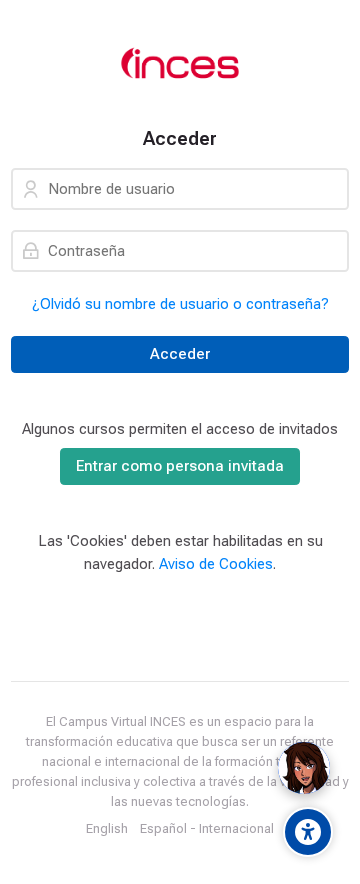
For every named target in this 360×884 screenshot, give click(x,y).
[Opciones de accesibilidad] (308, 832)
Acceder (180, 354)
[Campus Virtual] (180, 64)
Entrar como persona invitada (180, 466)
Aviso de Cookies (216, 564)
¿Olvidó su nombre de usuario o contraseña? (180, 304)
